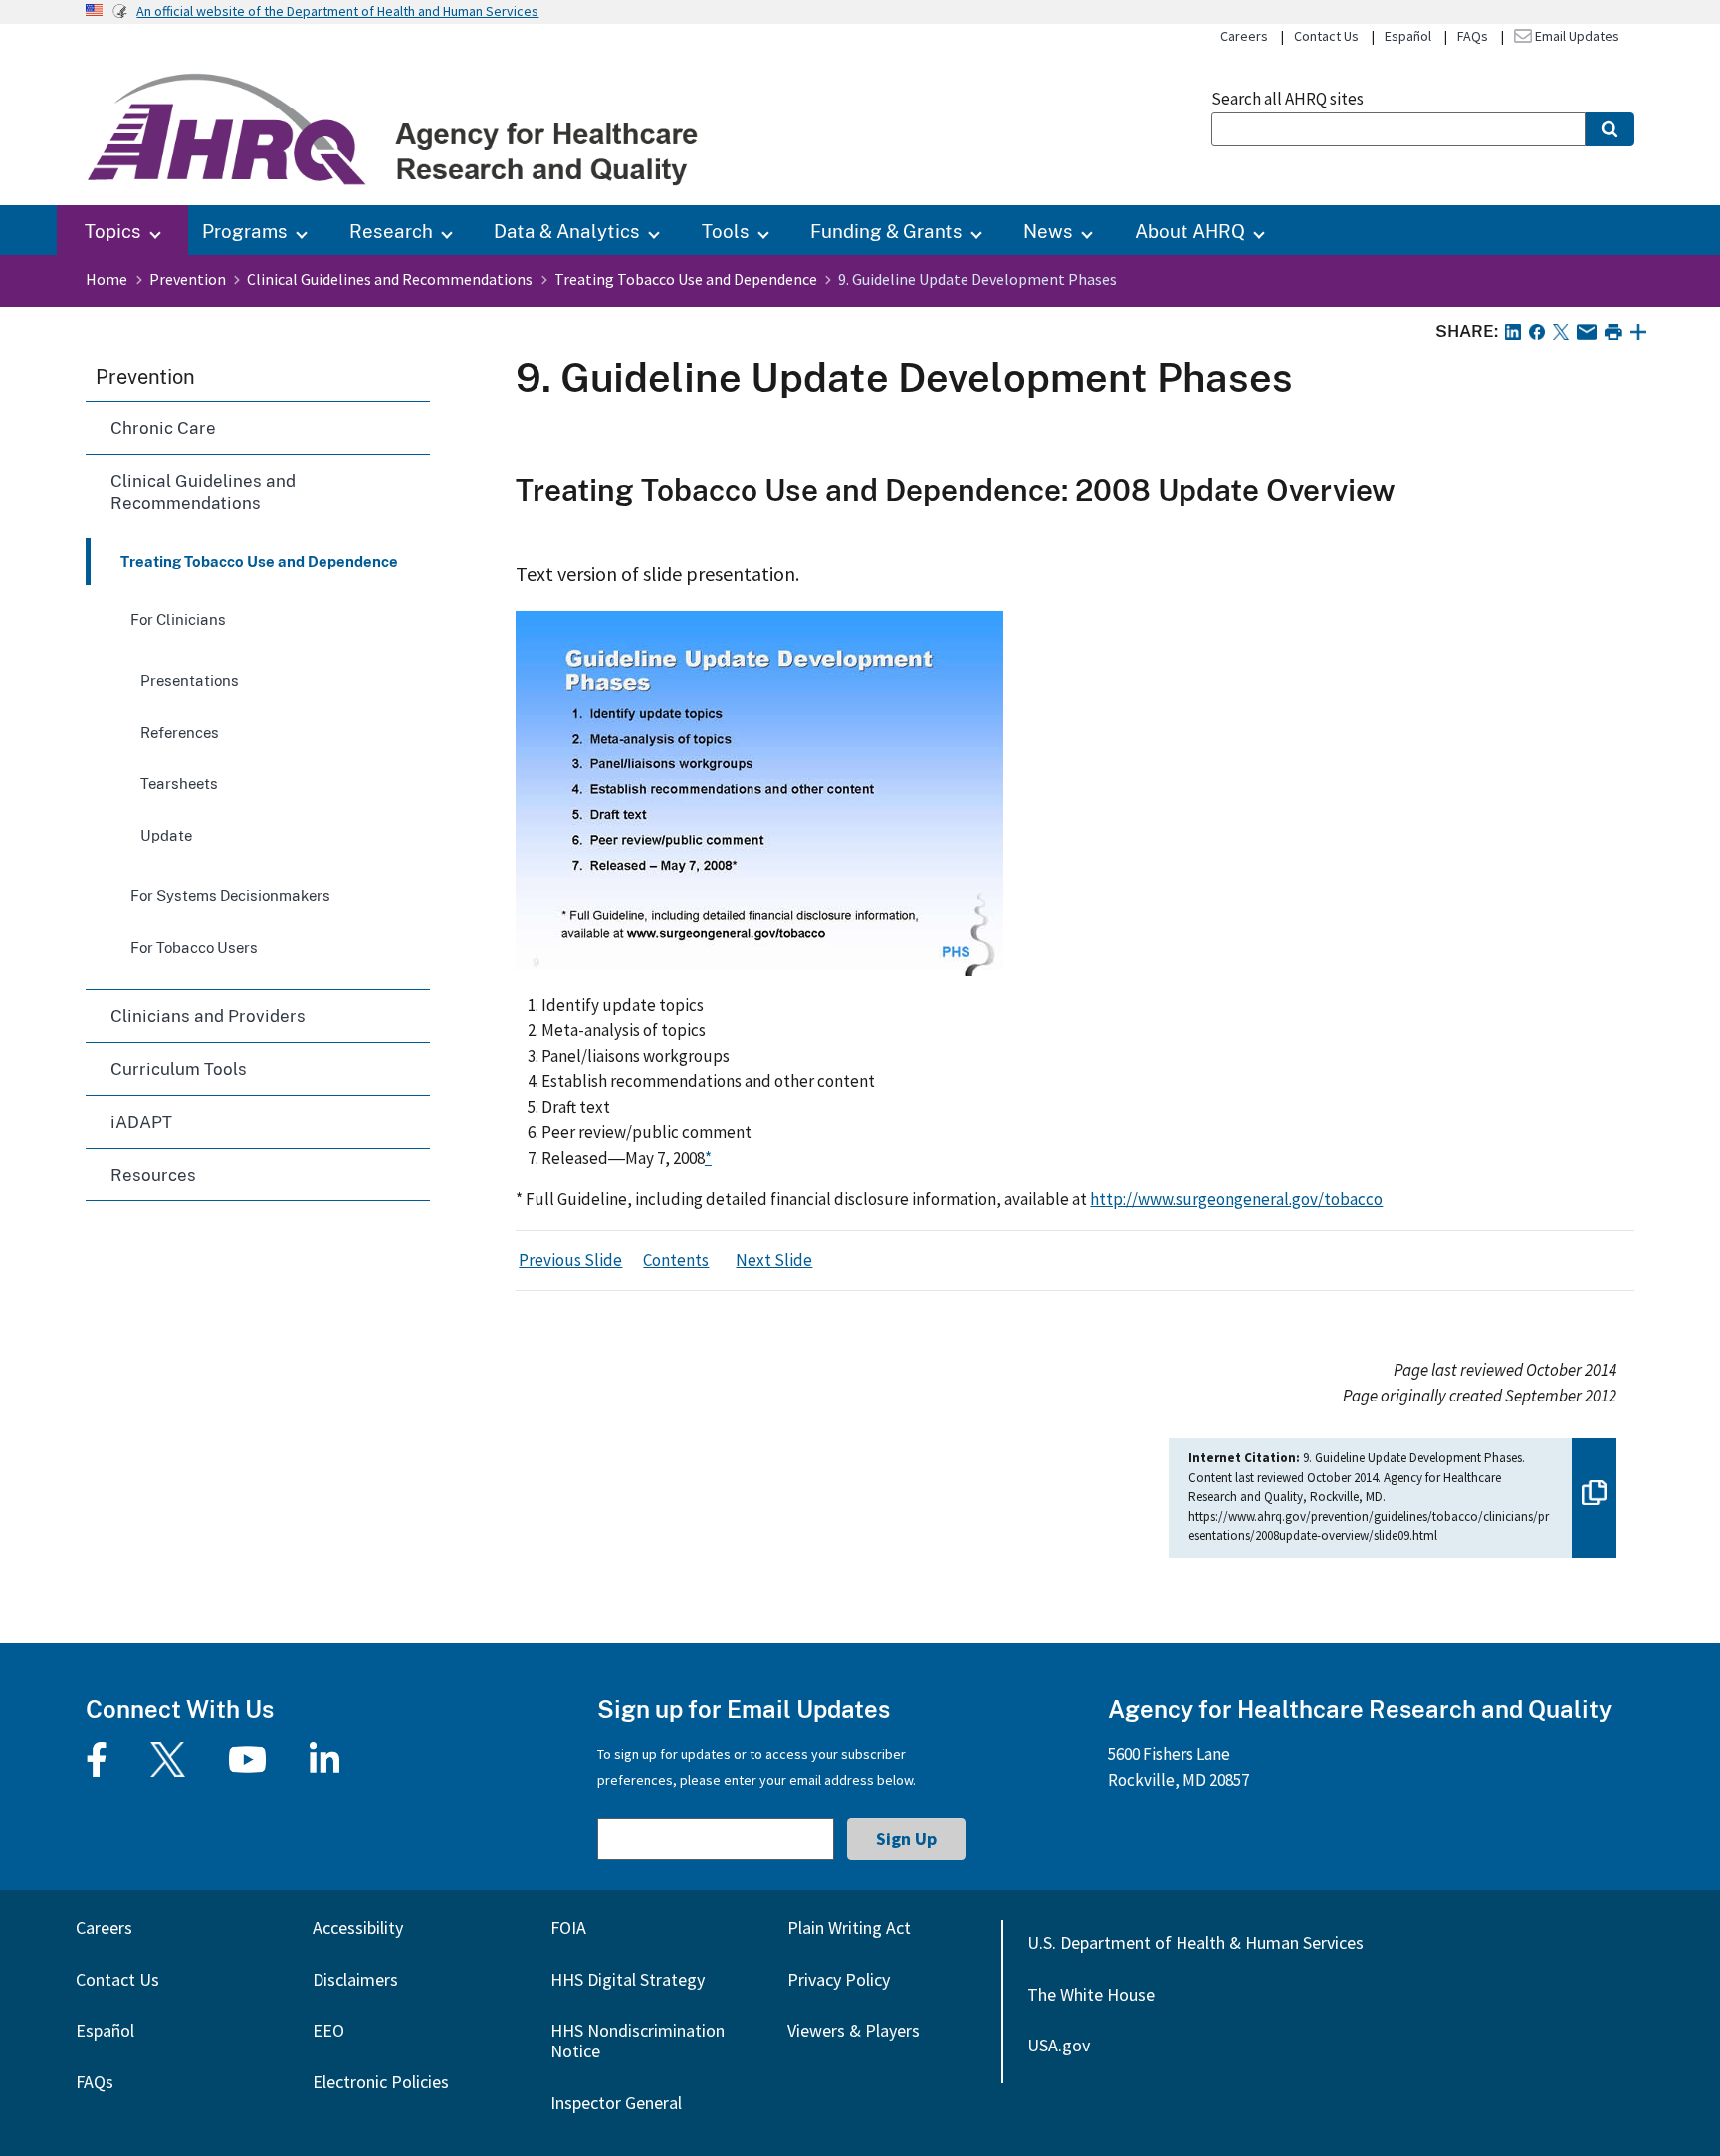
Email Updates (1576, 36)
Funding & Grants (886, 230)
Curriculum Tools (179, 1069)
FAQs (1473, 36)
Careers (1244, 36)
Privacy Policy (839, 1979)
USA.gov (1059, 2045)
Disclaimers (355, 1979)
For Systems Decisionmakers (230, 895)
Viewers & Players (854, 2030)
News (1048, 230)
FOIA (568, 1928)
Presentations (190, 680)
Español (1408, 36)
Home (107, 279)
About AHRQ (1190, 230)
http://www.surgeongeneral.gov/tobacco (1236, 1199)
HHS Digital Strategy (628, 1979)
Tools (726, 230)
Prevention (188, 279)
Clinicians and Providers (208, 1016)
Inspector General (616, 2103)
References (180, 732)
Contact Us (1326, 36)
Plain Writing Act (849, 1928)
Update (166, 835)
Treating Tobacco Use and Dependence (686, 279)
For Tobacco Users (194, 947)
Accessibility (358, 1928)
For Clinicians (178, 619)
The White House (1091, 1994)
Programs (245, 230)
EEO (328, 2030)
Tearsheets (179, 783)
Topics (113, 230)
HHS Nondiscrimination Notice (638, 2041)
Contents (676, 1260)
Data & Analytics (567, 230)
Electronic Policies (381, 2082)
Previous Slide (570, 1260)
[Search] (1610, 129)
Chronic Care (163, 428)
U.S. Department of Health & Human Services (1195, 1942)
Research (391, 230)
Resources (153, 1174)
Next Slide (774, 1260)
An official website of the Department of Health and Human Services (337, 11)
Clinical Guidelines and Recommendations (390, 279)
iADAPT (141, 1121)
